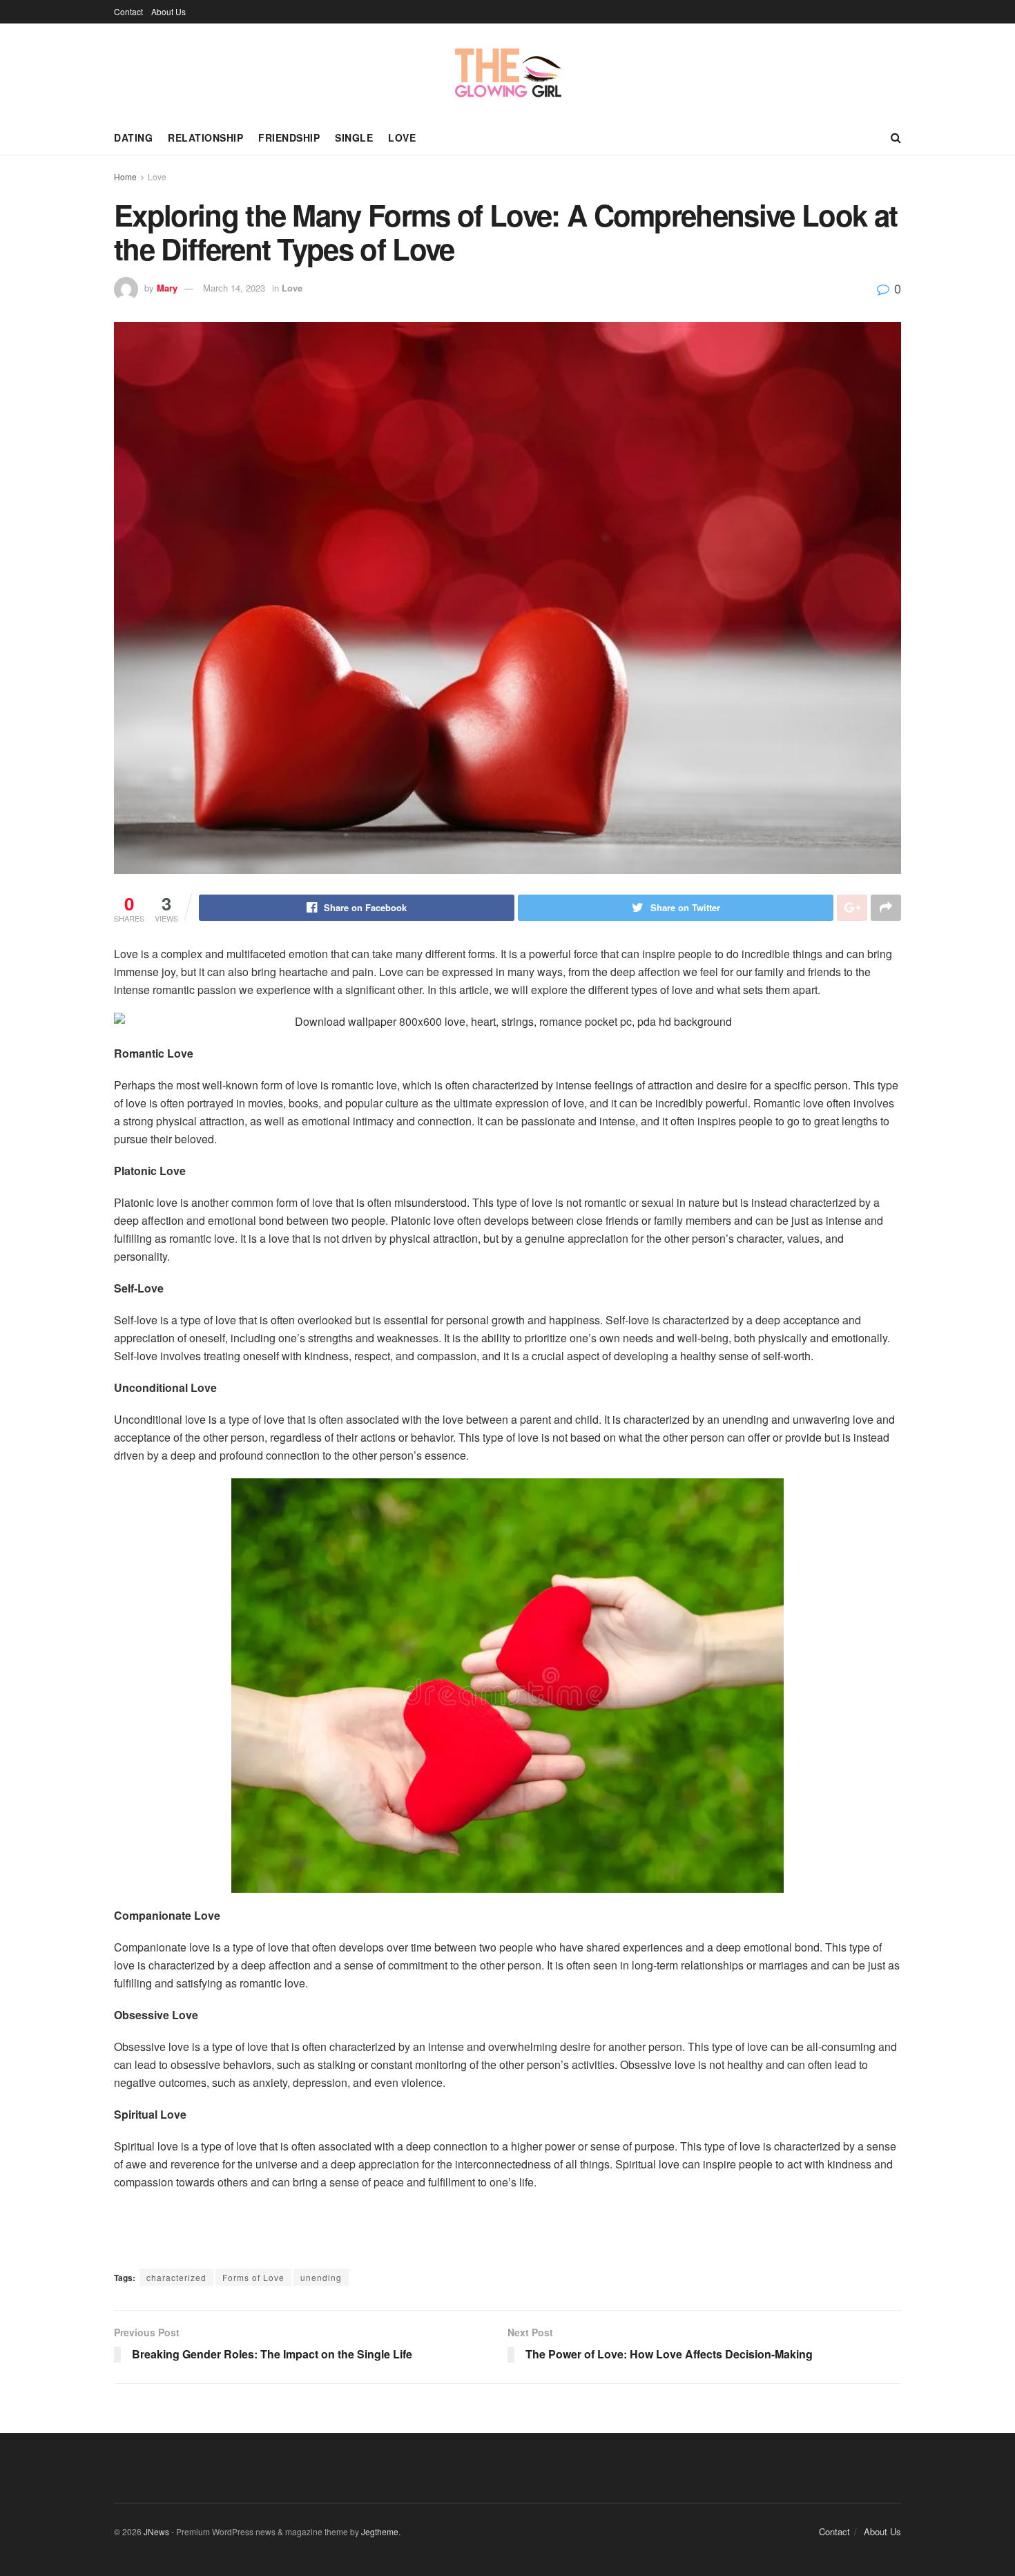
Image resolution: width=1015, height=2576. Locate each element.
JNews (156, 2531)
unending (321, 2277)
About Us (168, 11)
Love (402, 137)
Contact (128, 11)
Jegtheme (380, 2531)
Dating (133, 137)
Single (354, 137)
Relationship (205, 137)
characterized (176, 2277)
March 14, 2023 (234, 288)
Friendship (289, 137)
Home (125, 176)
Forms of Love (253, 2277)
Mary (167, 288)
